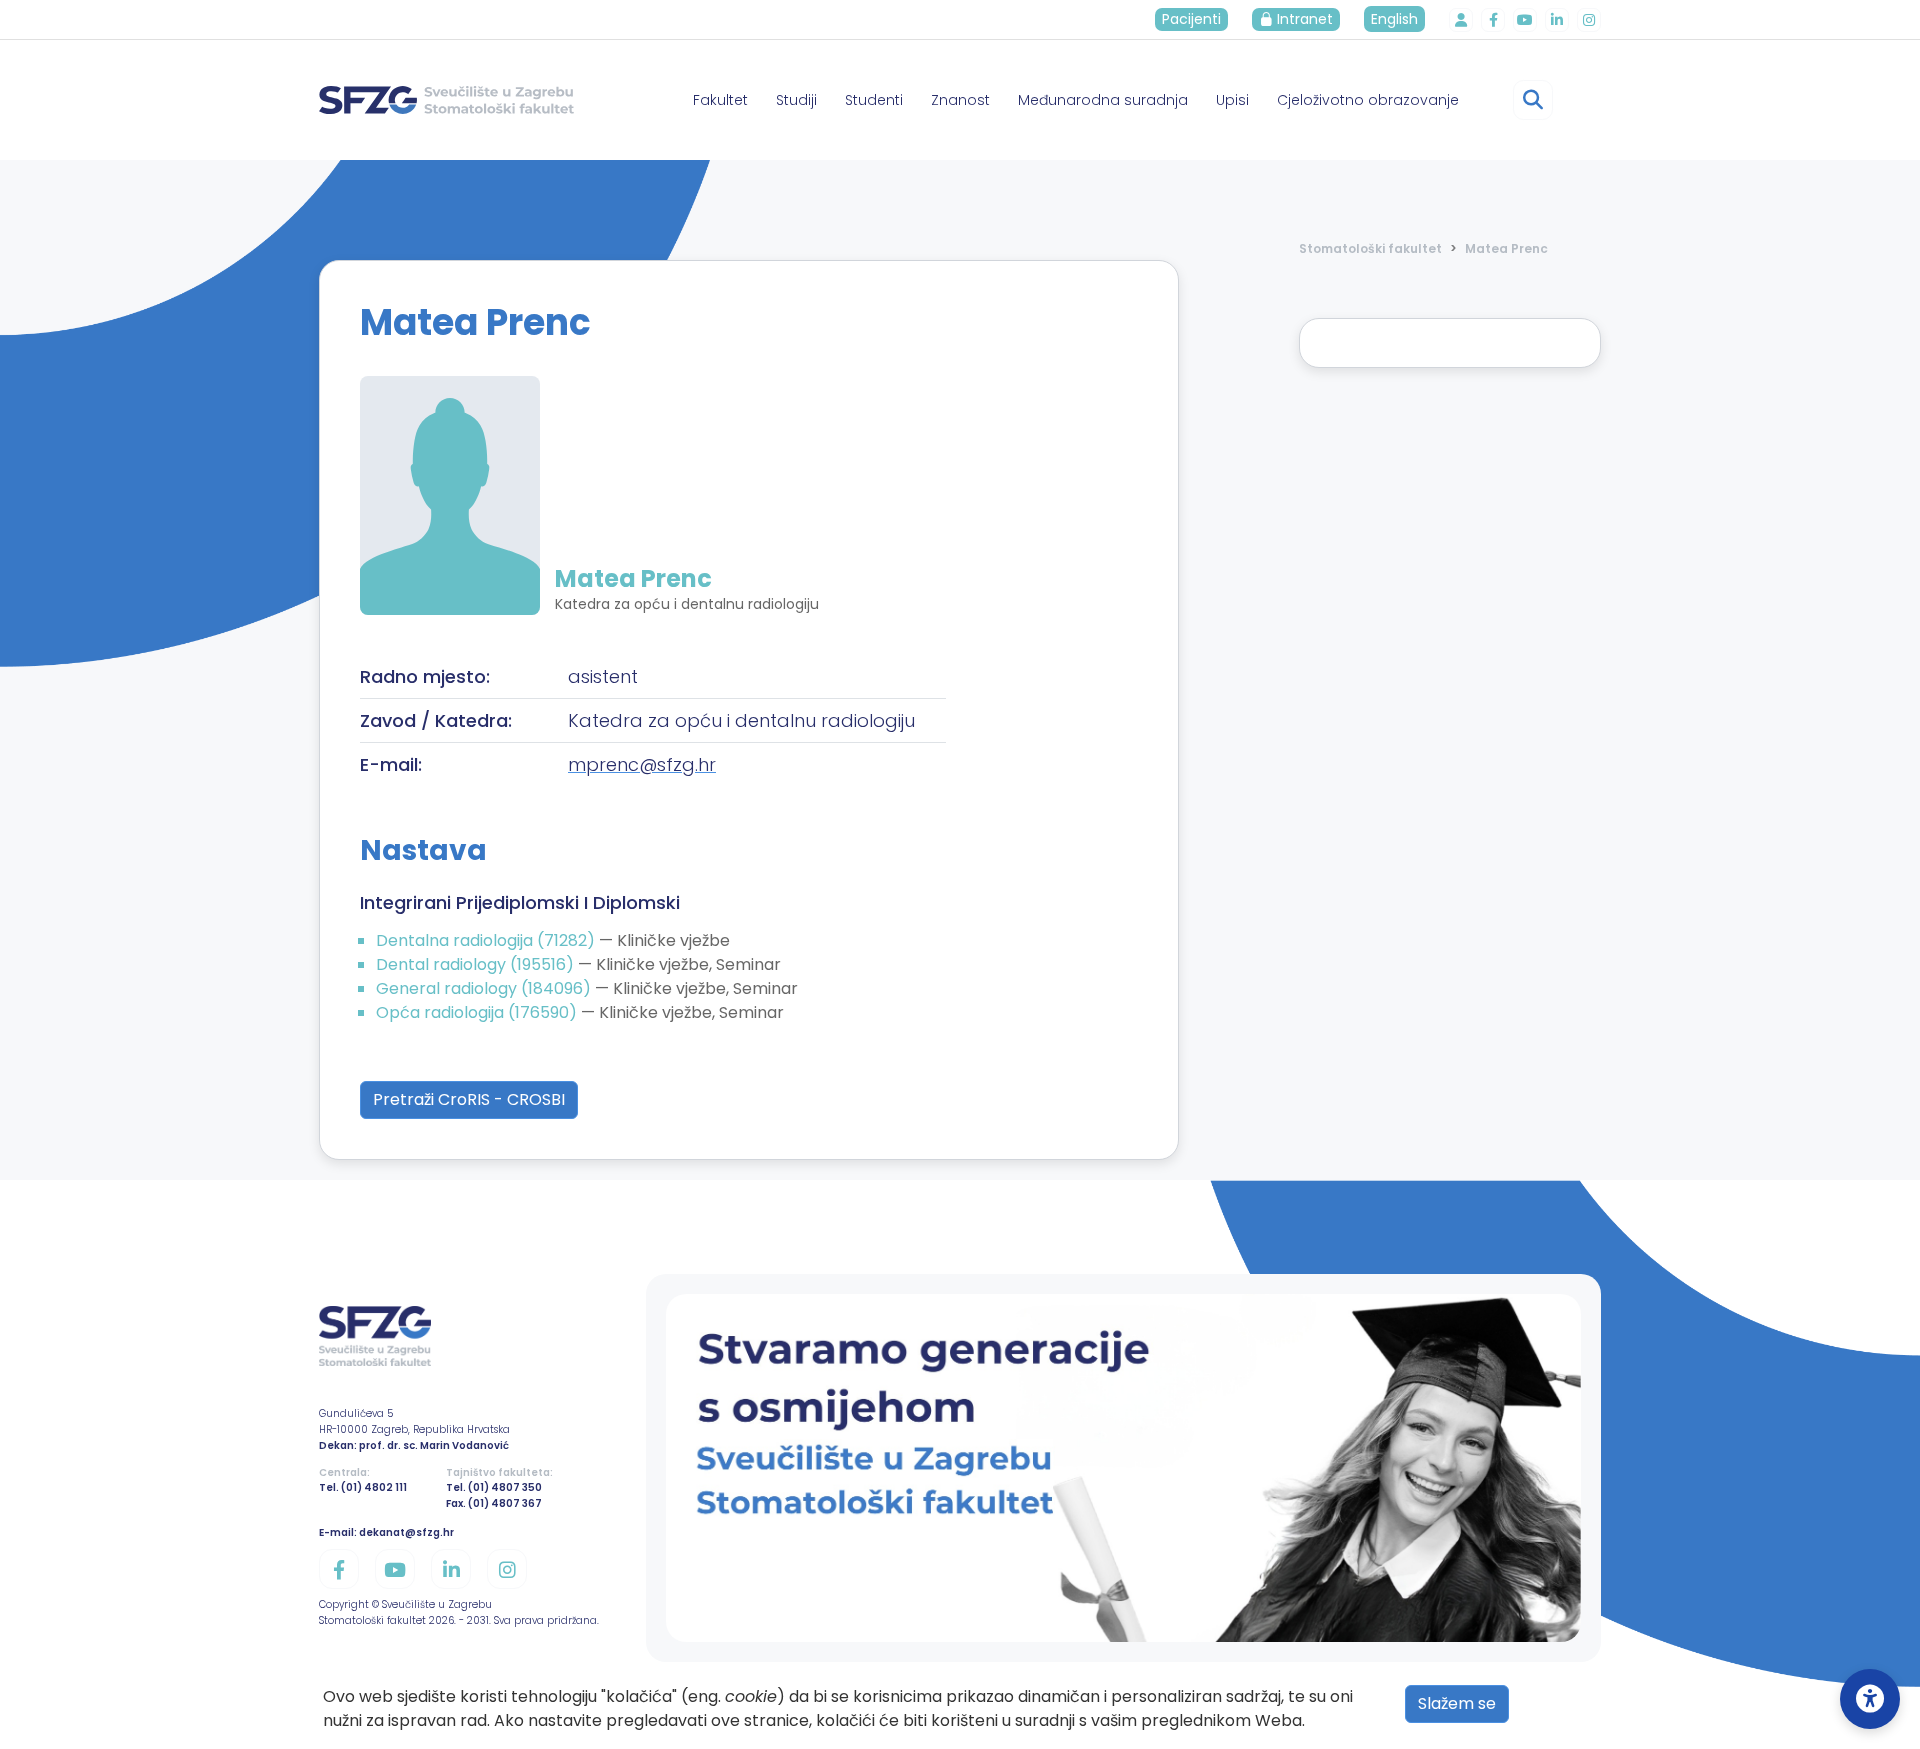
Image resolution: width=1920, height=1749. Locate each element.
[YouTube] (1525, 20)
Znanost (960, 100)
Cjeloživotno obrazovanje (1368, 100)
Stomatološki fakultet (1370, 248)
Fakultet (720, 100)
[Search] (1533, 100)
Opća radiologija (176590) (478, 1012)
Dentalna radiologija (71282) (487, 940)
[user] (1461, 20)
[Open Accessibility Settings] (1870, 1699)
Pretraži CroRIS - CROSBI (469, 1099)
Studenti (874, 100)
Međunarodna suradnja (1103, 100)
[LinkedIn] (1557, 20)
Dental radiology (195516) (477, 964)
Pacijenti (1191, 19)
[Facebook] (1493, 20)
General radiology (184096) (485, 988)
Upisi (1232, 100)
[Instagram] (1589, 20)
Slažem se (1457, 1703)
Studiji (796, 100)
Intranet (1303, 19)
